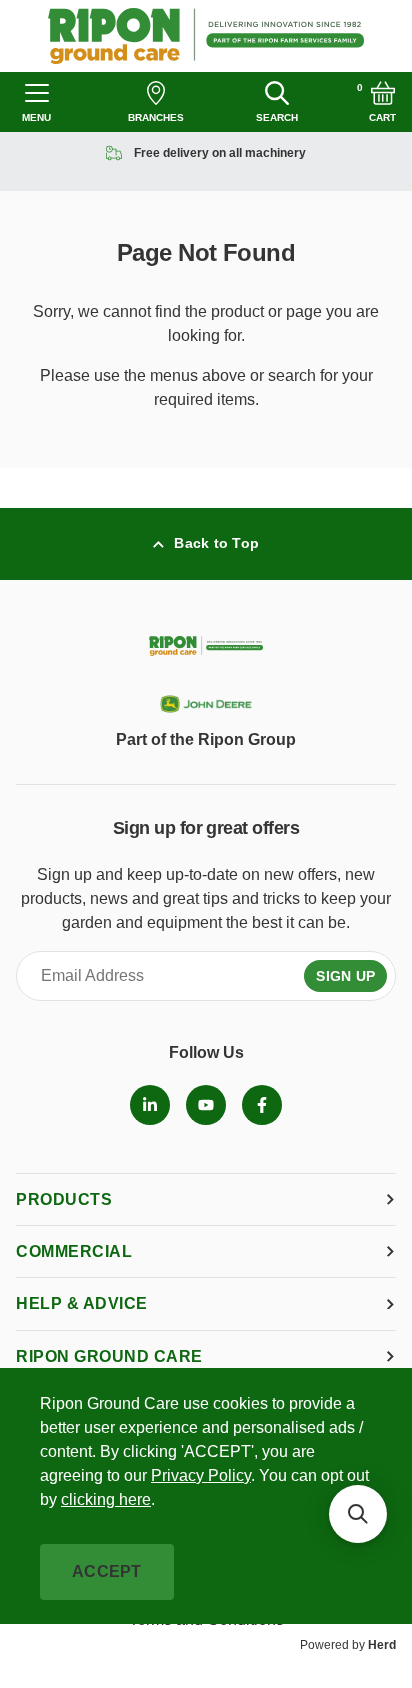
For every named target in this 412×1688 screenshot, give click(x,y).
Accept (107, 1571)
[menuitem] (150, 1105)
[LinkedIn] (150, 1105)
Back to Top (216, 543)
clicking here (106, 1499)
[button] (358, 1514)
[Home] (206, 36)
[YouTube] (206, 1105)
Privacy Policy (201, 1475)
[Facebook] (262, 1105)
